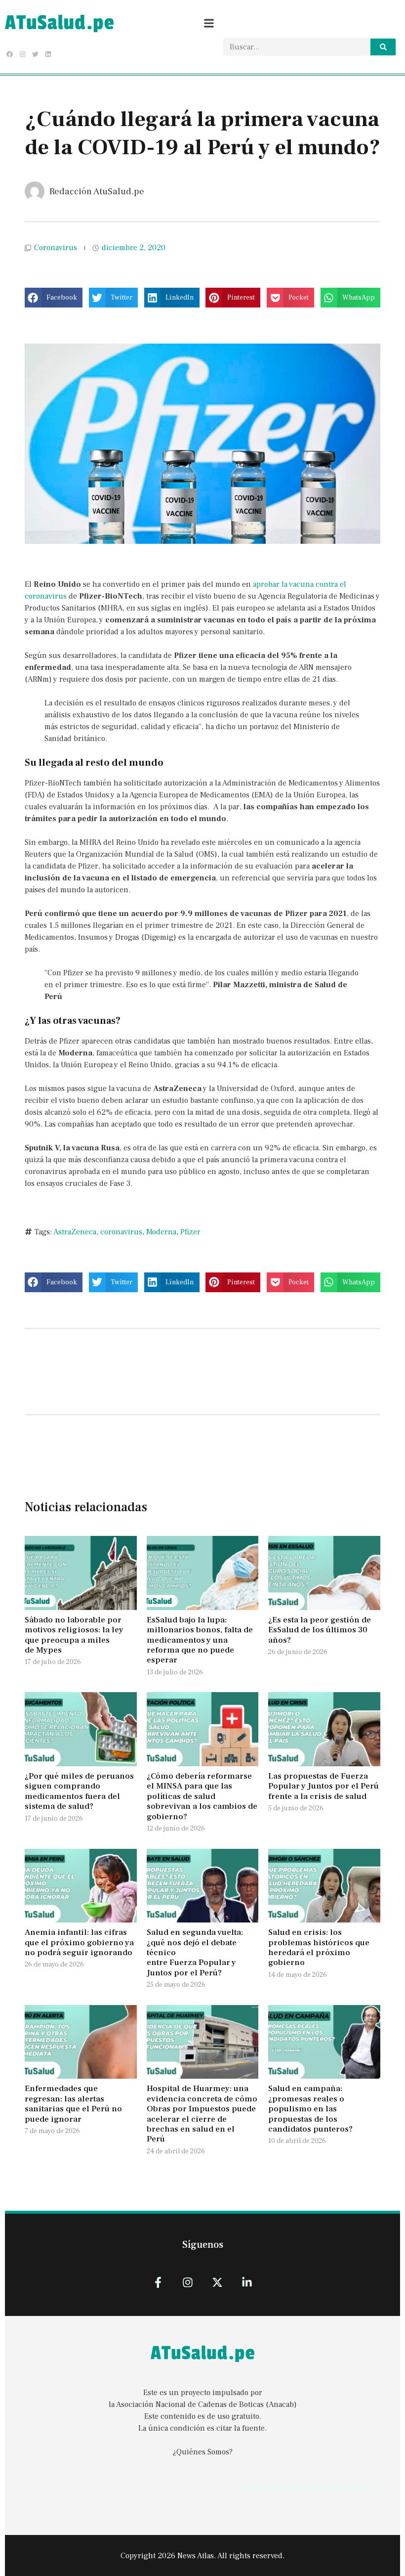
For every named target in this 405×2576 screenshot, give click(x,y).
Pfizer (190, 1232)
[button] (54, 298)
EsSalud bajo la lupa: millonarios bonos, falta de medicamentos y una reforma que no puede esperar (200, 1640)
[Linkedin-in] (247, 2282)
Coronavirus (56, 248)
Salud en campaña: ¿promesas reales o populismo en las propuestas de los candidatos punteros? (311, 2109)
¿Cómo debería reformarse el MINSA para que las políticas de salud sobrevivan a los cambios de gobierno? (202, 1796)
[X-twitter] (218, 2282)
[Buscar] (383, 47)
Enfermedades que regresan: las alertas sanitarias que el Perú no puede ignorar (73, 2104)
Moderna (161, 1232)
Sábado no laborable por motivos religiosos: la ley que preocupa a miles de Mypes (74, 1635)
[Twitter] (35, 54)
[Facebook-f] (158, 2282)
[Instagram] (22, 54)
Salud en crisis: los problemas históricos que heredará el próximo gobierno (319, 1947)
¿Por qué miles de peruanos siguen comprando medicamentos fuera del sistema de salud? (79, 1791)
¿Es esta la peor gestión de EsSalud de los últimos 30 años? (320, 1630)
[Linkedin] (48, 54)
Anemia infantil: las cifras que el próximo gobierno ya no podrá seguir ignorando (79, 1943)
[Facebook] (9, 54)
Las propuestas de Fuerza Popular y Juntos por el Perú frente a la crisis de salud (324, 1786)
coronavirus (121, 1232)
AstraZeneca (75, 1232)
